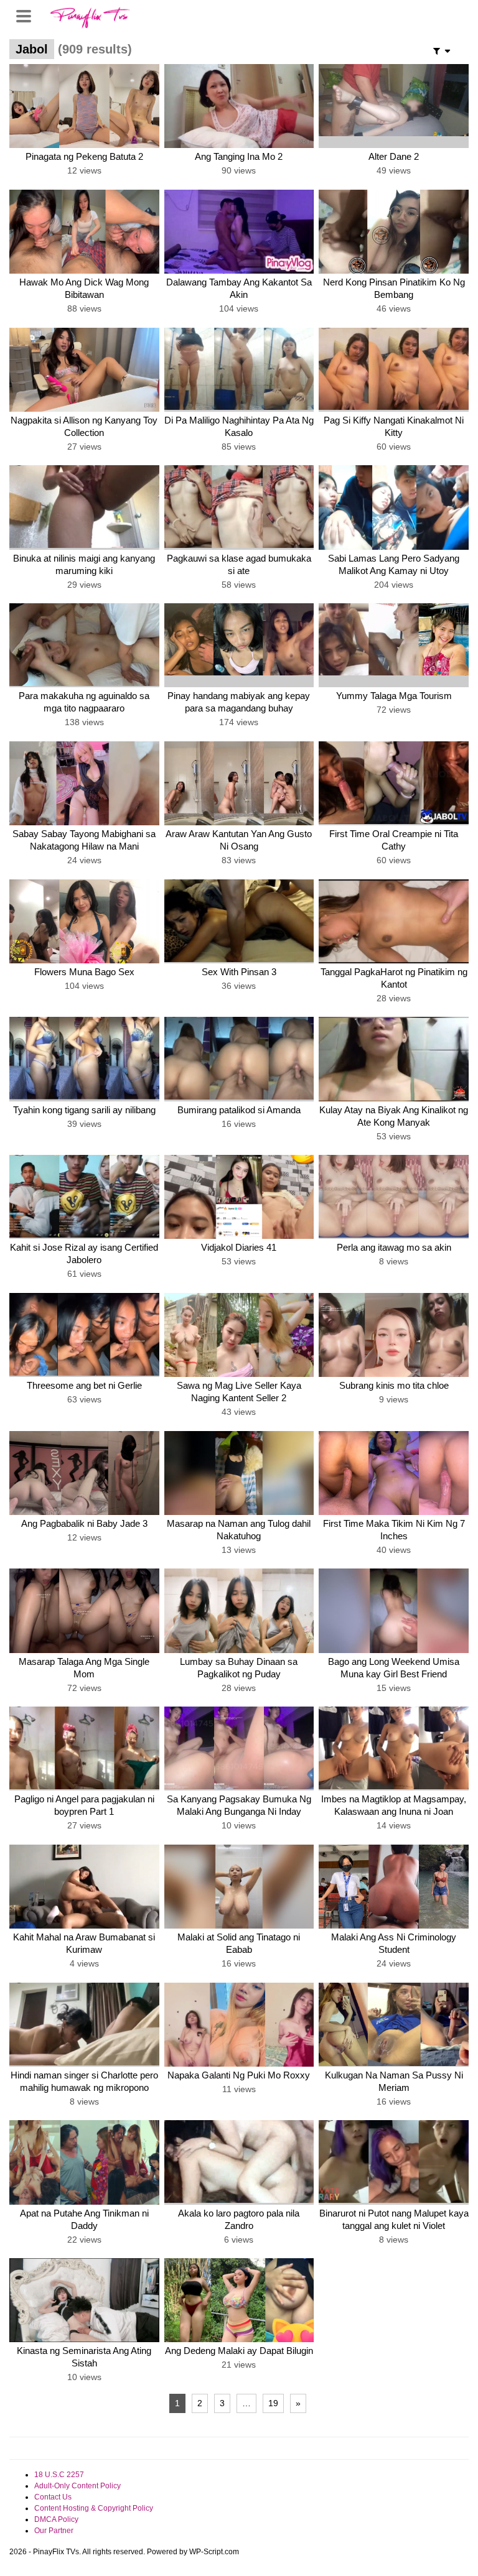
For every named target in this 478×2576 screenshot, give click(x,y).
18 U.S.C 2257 (59, 2475)
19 (273, 2403)
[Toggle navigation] (28, 15)
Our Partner (54, 2531)
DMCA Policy (56, 2519)
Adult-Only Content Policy (77, 2486)
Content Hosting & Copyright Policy (94, 2508)
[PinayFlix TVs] (90, 16)
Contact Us (53, 2497)
